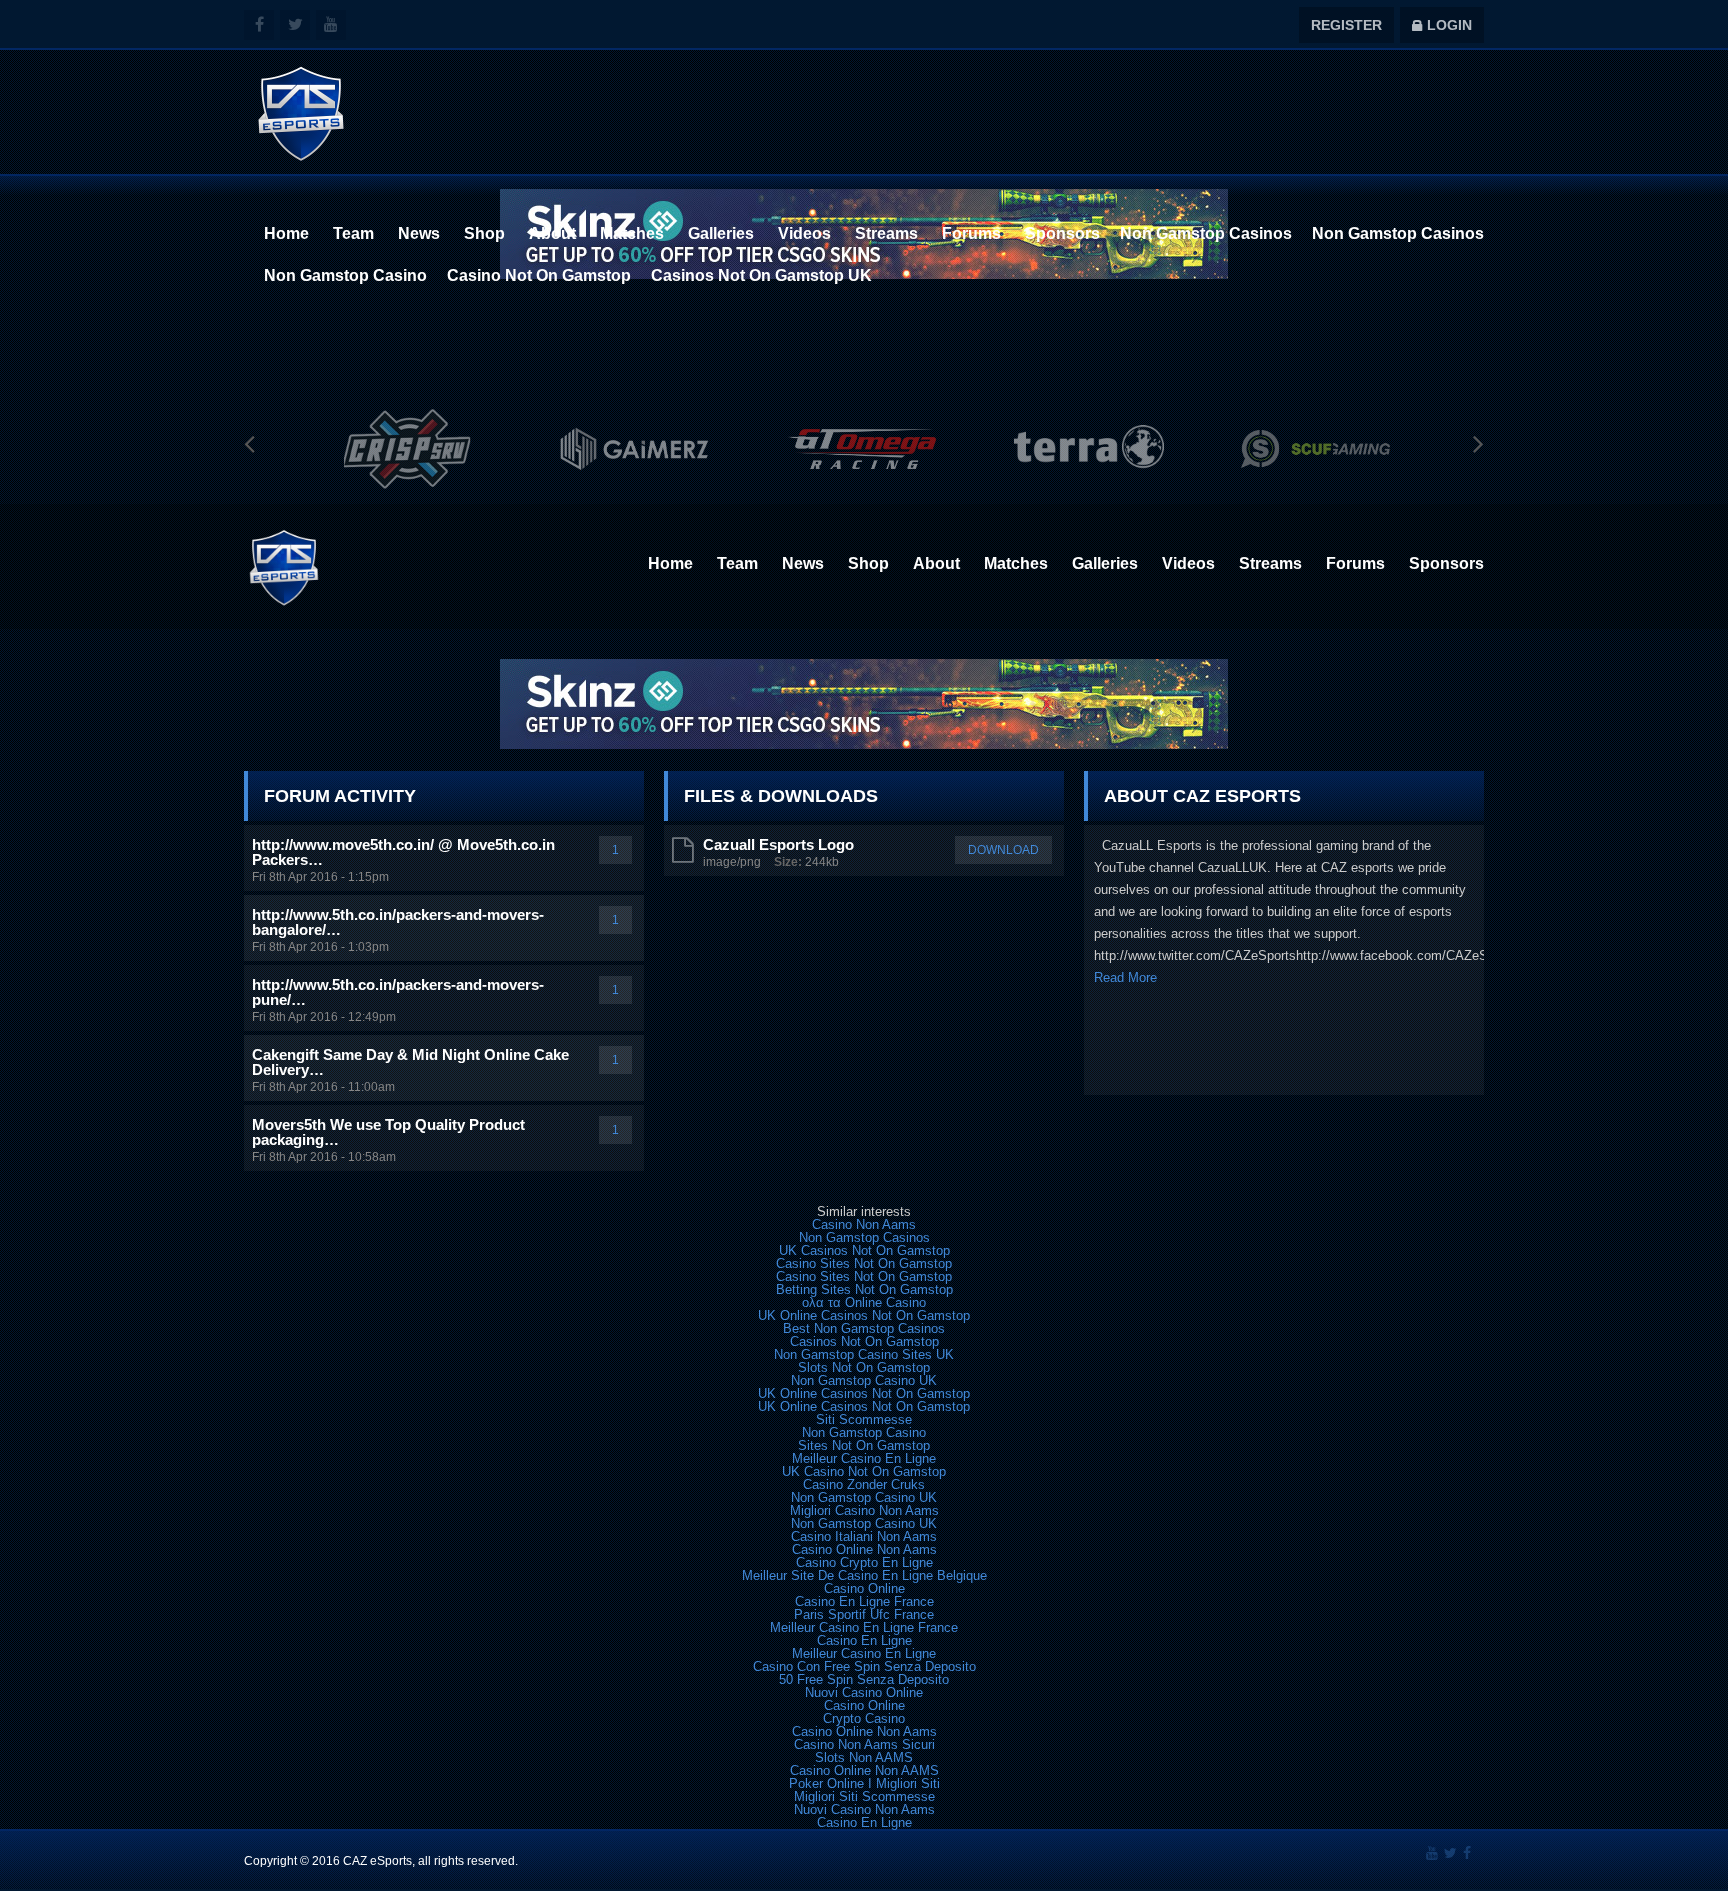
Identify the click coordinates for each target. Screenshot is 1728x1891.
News (419, 233)
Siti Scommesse (864, 1419)
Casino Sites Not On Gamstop (864, 1263)
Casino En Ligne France (864, 1601)
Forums (971, 233)
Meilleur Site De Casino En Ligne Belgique (864, 1575)
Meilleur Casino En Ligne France (864, 1627)
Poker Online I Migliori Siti (864, 1783)
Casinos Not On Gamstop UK (761, 275)
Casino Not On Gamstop (539, 275)
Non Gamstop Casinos (1206, 233)
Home (286, 233)
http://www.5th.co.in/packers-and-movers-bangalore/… (398, 922)
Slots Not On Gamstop (864, 1367)
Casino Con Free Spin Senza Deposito (864, 1666)
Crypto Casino (864, 1718)
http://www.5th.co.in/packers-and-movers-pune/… (398, 992)
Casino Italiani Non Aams (864, 1536)
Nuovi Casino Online (864, 1692)
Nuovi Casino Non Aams (864, 1809)
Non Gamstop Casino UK (864, 1380)
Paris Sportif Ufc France (864, 1614)
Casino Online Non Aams (864, 1549)
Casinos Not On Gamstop (864, 1341)
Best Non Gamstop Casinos (864, 1328)
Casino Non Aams (864, 1224)
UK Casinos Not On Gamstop (864, 1250)
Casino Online (864, 1588)
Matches (632, 233)
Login (1442, 25)
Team (353, 233)
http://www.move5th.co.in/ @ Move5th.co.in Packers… (403, 852)
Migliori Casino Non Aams (864, 1510)
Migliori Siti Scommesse (864, 1796)
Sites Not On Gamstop (864, 1445)
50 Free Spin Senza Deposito (864, 1679)
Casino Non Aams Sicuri (864, 1744)
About (552, 233)
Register (1346, 25)
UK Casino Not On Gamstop (864, 1471)
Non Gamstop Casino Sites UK (864, 1354)
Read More (1125, 977)
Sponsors (1062, 233)
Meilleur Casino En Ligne (864, 1458)
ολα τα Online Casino (864, 1302)
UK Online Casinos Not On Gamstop (864, 1315)
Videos (804, 233)
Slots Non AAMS (864, 1757)
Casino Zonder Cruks (864, 1484)
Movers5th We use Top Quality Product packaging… (388, 1132)
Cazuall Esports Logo (778, 844)
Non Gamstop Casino (345, 275)
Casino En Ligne (864, 1640)
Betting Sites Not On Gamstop (864, 1289)
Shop (484, 233)
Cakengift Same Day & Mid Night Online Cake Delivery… (410, 1062)
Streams (886, 233)
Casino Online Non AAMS (864, 1770)
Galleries (721, 233)
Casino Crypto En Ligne (864, 1562)
